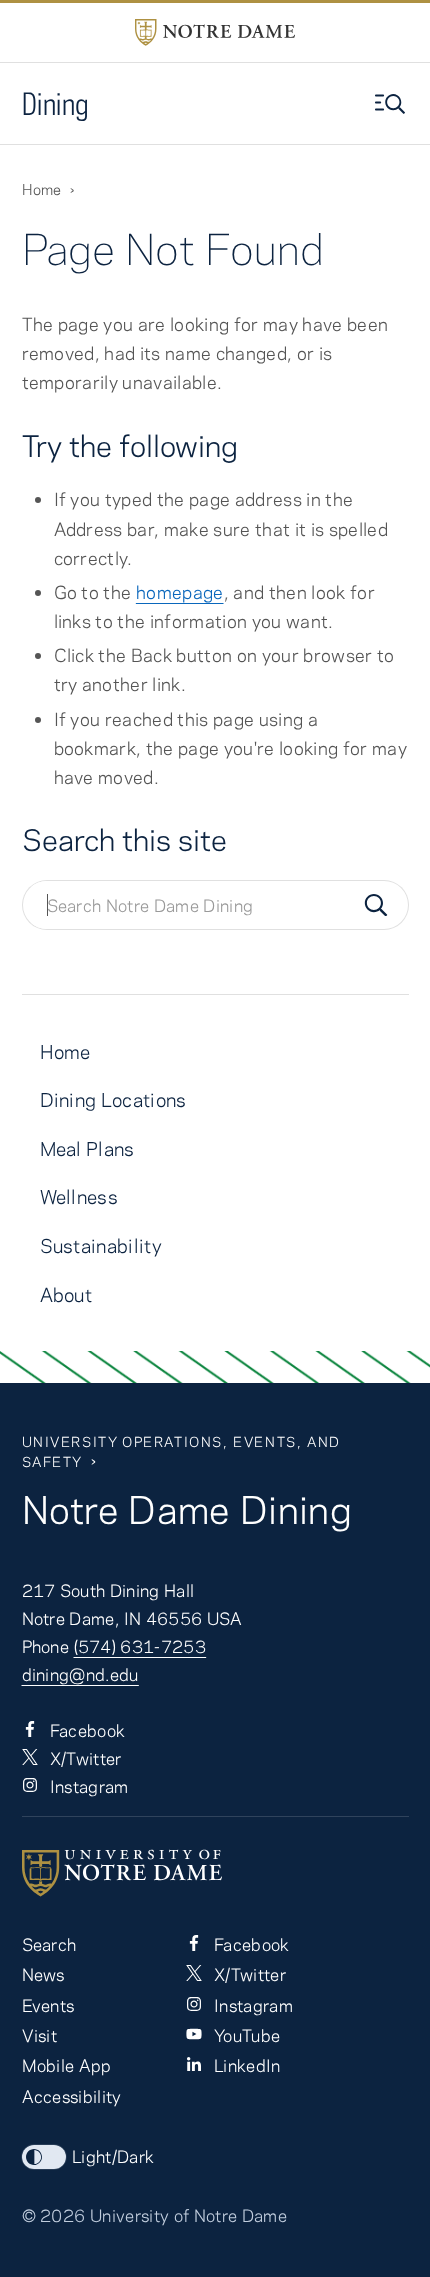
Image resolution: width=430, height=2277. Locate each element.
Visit (40, 2035)
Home (42, 189)
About (66, 1294)
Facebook (86, 1730)
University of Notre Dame (188, 2215)
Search (49, 1944)
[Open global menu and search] (392, 104)
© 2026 (54, 2215)
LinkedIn (245, 2065)
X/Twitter (84, 1758)
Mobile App (67, 2065)
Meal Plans (87, 1148)
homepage (180, 592)
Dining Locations (113, 1099)
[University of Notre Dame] (215, 1873)
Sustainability (101, 1245)
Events (48, 2005)
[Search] (376, 905)
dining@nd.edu (80, 1674)
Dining (56, 103)
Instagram (87, 1786)
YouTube (245, 2035)
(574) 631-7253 (140, 1646)
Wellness (79, 1196)
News (43, 1974)
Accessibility (72, 2096)
